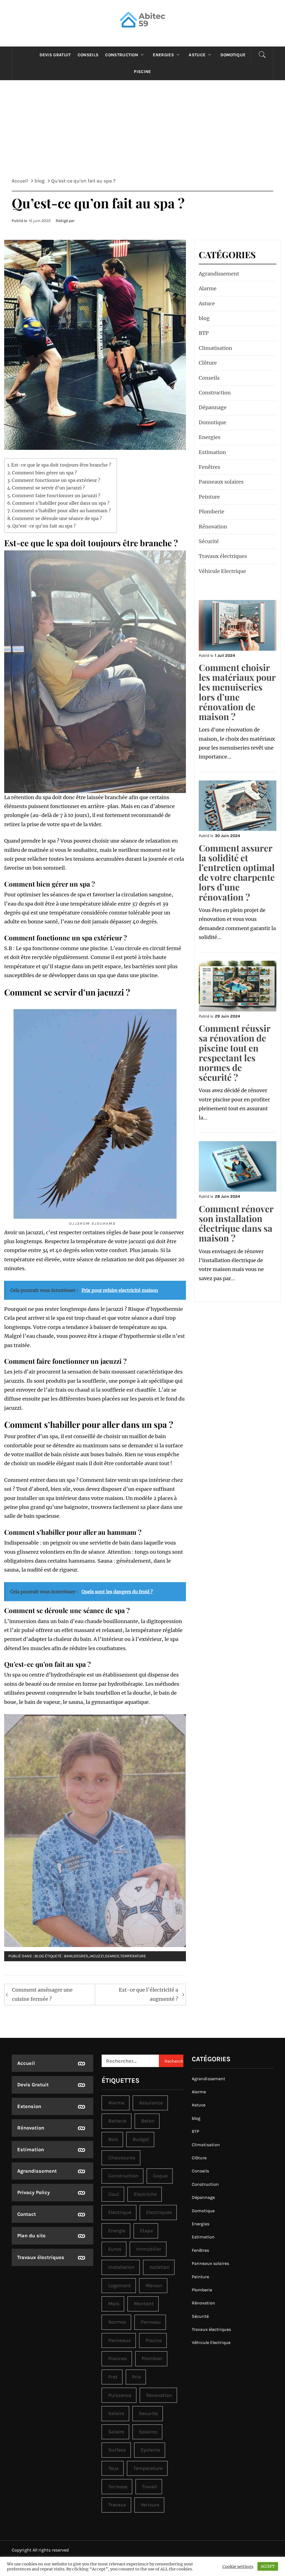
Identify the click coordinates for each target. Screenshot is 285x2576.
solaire (116, 2432)
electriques (159, 2212)
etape (147, 2231)
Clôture (208, 363)
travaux (117, 2505)
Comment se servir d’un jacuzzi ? (48, 488)
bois (113, 2139)
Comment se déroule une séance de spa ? (57, 518)
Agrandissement (219, 274)
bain (68, 1956)
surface (117, 2450)
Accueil (26, 2063)
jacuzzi (97, 1956)
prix (137, 2377)
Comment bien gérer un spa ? (44, 473)
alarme (116, 2103)
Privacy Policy (34, 2192)
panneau (151, 2322)
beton (148, 2121)
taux (113, 2468)
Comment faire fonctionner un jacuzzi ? (56, 496)
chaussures (122, 2158)
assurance (151, 2103)
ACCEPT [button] (268, 2566)
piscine (154, 2340)
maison (154, 2285)
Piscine (142, 72)
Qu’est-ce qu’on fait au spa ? (44, 526)
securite (148, 2413)
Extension (29, 2106)
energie (117, 2231)
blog (39, 1956)
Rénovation (213, 527)
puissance (120, 2395)
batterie (117, 2121)
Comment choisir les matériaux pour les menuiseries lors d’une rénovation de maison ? (237, 692)
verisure (150, 2505)
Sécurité (209, 541)
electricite (145, 2194)
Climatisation (215, 348)
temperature (133, 1956)
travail (149, 2487)
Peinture (209, 497)
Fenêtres (209, 467)
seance (112, 1956)
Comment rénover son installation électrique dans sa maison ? (236, 1223)
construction (123, 2176)
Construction (122, 55)
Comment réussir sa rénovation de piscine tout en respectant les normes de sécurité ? (234, 1052)
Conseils (88, 55)
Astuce (197, 55)
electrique (120, 2212)
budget (141, 2139)
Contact (27, 2214)
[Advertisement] (142, 133)
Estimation (212, 452)
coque (160, 2176)
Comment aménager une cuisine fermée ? (42, 1994)
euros (115, 2249)
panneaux (120, 2340)
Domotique (233, 55)
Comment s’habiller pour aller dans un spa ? (61, 503)
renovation (159, 2395)
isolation (159, 2267)
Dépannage (213, 407)
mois (114, 2304)
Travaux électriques (223, 556)
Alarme (208, 288)
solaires (148, 2432)
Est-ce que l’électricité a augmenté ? (148, 1994)
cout (114, 2194)
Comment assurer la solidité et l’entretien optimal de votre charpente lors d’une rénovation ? (237, 872)
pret (113, 2377)
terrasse (118, 2487)
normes (117, 2322)
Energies (163, 55)
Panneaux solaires (221, 482)
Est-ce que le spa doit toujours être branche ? (61, 465)
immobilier (149, 2249)
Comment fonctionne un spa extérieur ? (56, 480)
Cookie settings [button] (238, 2567)
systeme (150, 2450)
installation (121, 2267)
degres (81, 1956)
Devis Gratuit (55, 55)
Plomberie (212, 512)
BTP (204, 333)
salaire (116, 2413)
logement (120, 2285)
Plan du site (31, 2236)
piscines (118, 2358)
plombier (152, 2358)
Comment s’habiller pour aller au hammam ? (61, 511)
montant (144, 2304)
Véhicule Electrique (222, 571)
